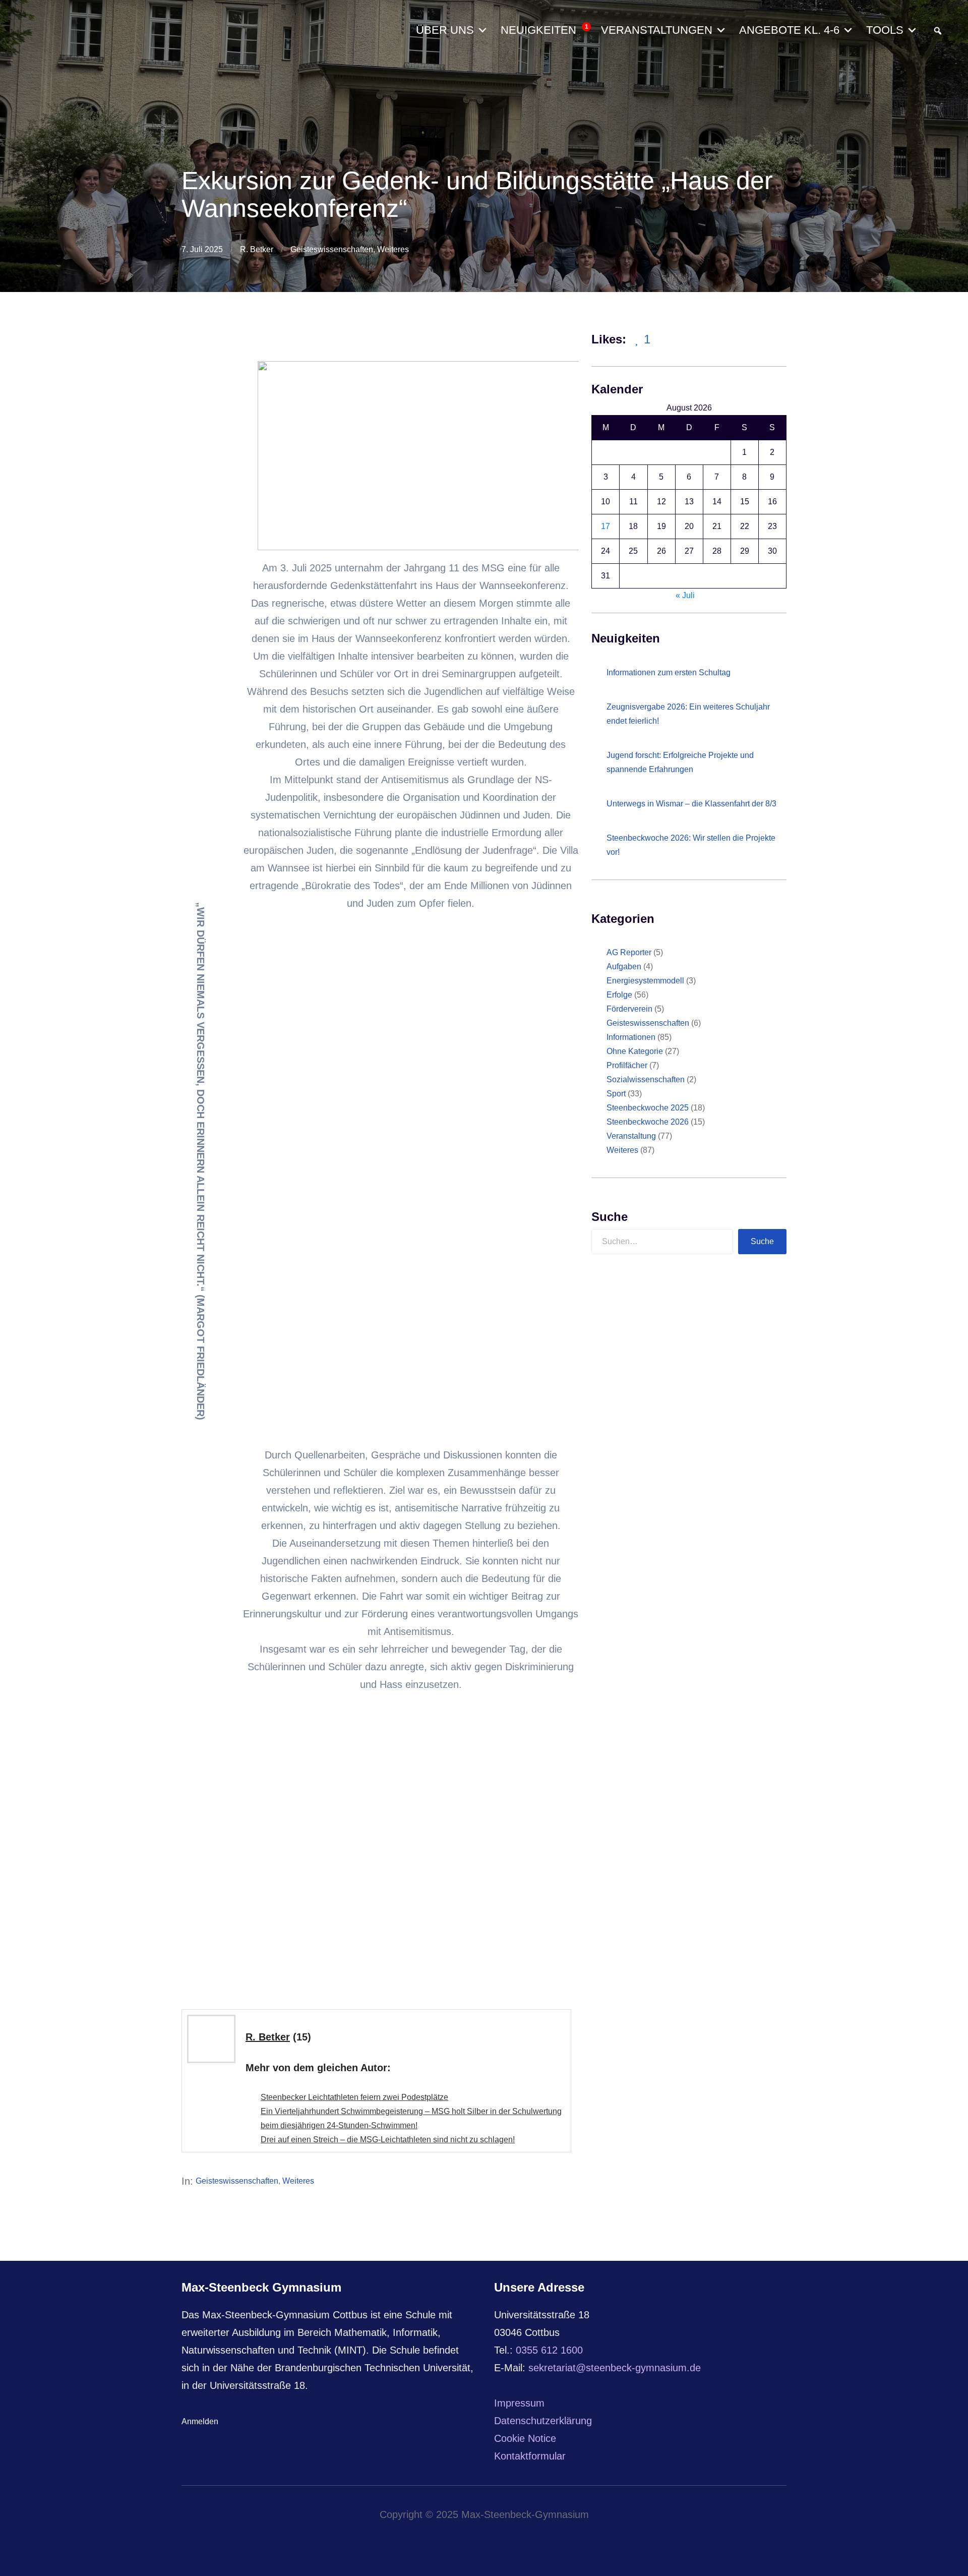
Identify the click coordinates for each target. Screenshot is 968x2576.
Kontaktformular (530, 2456)
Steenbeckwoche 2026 (648, 1122)
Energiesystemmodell (645, 981)
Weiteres (393, 249)
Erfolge (619, 995)
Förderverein (629, 1009)
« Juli (685, 595)
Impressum (519, 2403)
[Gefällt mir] (638, 340)
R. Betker (257, 249)
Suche (762, 1241)
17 (606, 526)
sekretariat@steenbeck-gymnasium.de (615, 2368)
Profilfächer (627, 1065)
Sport (616, 1094)
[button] (938, 31)
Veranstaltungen (657, 30)
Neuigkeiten (544, 30)
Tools (885, 30)
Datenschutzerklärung (543, 2421)
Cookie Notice (525, 2438)
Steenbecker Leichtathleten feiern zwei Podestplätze (354, 2097)
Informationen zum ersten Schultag (669, 672)
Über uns (445, 30)
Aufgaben (624, 967)
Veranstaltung (631, 1136)
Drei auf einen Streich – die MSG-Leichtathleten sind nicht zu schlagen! (388, 2140)
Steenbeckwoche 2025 (648, 1108)
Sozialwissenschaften (646, 1079)
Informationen (631, 1037)
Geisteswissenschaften (332, 249)
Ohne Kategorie (635, 1051)
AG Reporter (629, 952)
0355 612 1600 (549, 2350)
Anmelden (200, 2421)
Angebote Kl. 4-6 (789, 30)
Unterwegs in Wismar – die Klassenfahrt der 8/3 (691, 804)
